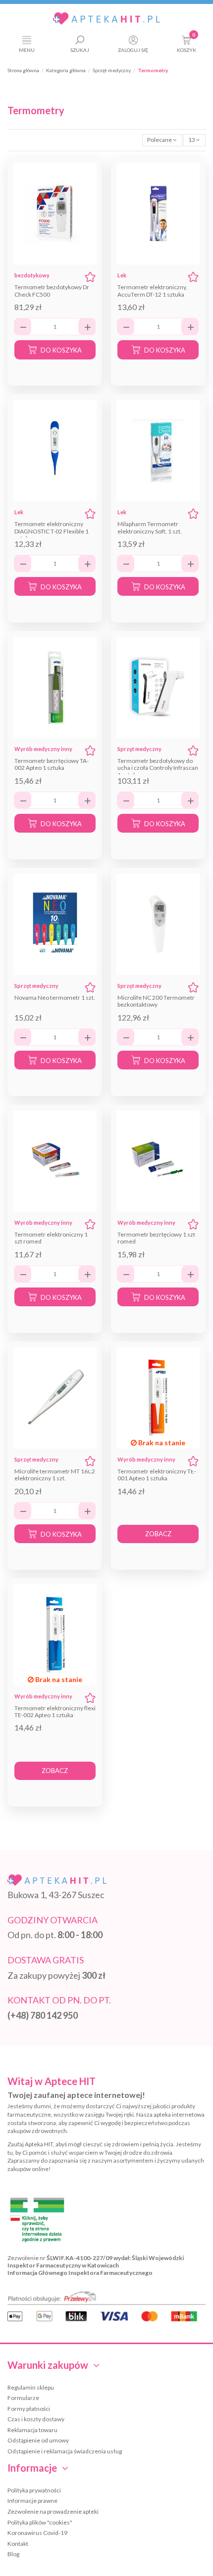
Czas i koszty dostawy (36, 2419)
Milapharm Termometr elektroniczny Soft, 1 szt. (150, 527)
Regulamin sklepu (31, 2387)
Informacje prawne (32, 2501)
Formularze (23, 2398)
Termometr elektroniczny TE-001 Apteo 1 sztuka (157, 1475)
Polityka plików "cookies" (40, 2522)
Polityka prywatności (34, 2490)
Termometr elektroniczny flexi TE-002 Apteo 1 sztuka (55, 1711)
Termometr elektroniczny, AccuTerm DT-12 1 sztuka (152, 290)
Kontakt (18, 2544)
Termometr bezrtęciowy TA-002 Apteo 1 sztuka (52, 764)
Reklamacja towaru (32, 2430)
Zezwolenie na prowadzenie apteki (53, 2511)
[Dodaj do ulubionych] (90, 277)
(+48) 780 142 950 (43, 2015)
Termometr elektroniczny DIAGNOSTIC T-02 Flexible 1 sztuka (52, 531)
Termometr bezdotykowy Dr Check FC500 (52, 290)
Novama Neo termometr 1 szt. (55, 998)
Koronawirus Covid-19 (37, 2533)
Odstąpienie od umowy (38, 2440)
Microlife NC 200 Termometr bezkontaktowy (156, 1001)
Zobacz (158, 1534)
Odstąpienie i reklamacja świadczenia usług (65, 2451)
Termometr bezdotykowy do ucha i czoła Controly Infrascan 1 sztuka (158, 768)
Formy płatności (29, 2409)
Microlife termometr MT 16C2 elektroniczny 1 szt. (55, 1475)
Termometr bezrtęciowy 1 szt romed (156, 1238)
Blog (13, 2554)
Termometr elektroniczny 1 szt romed (51, 1238)
